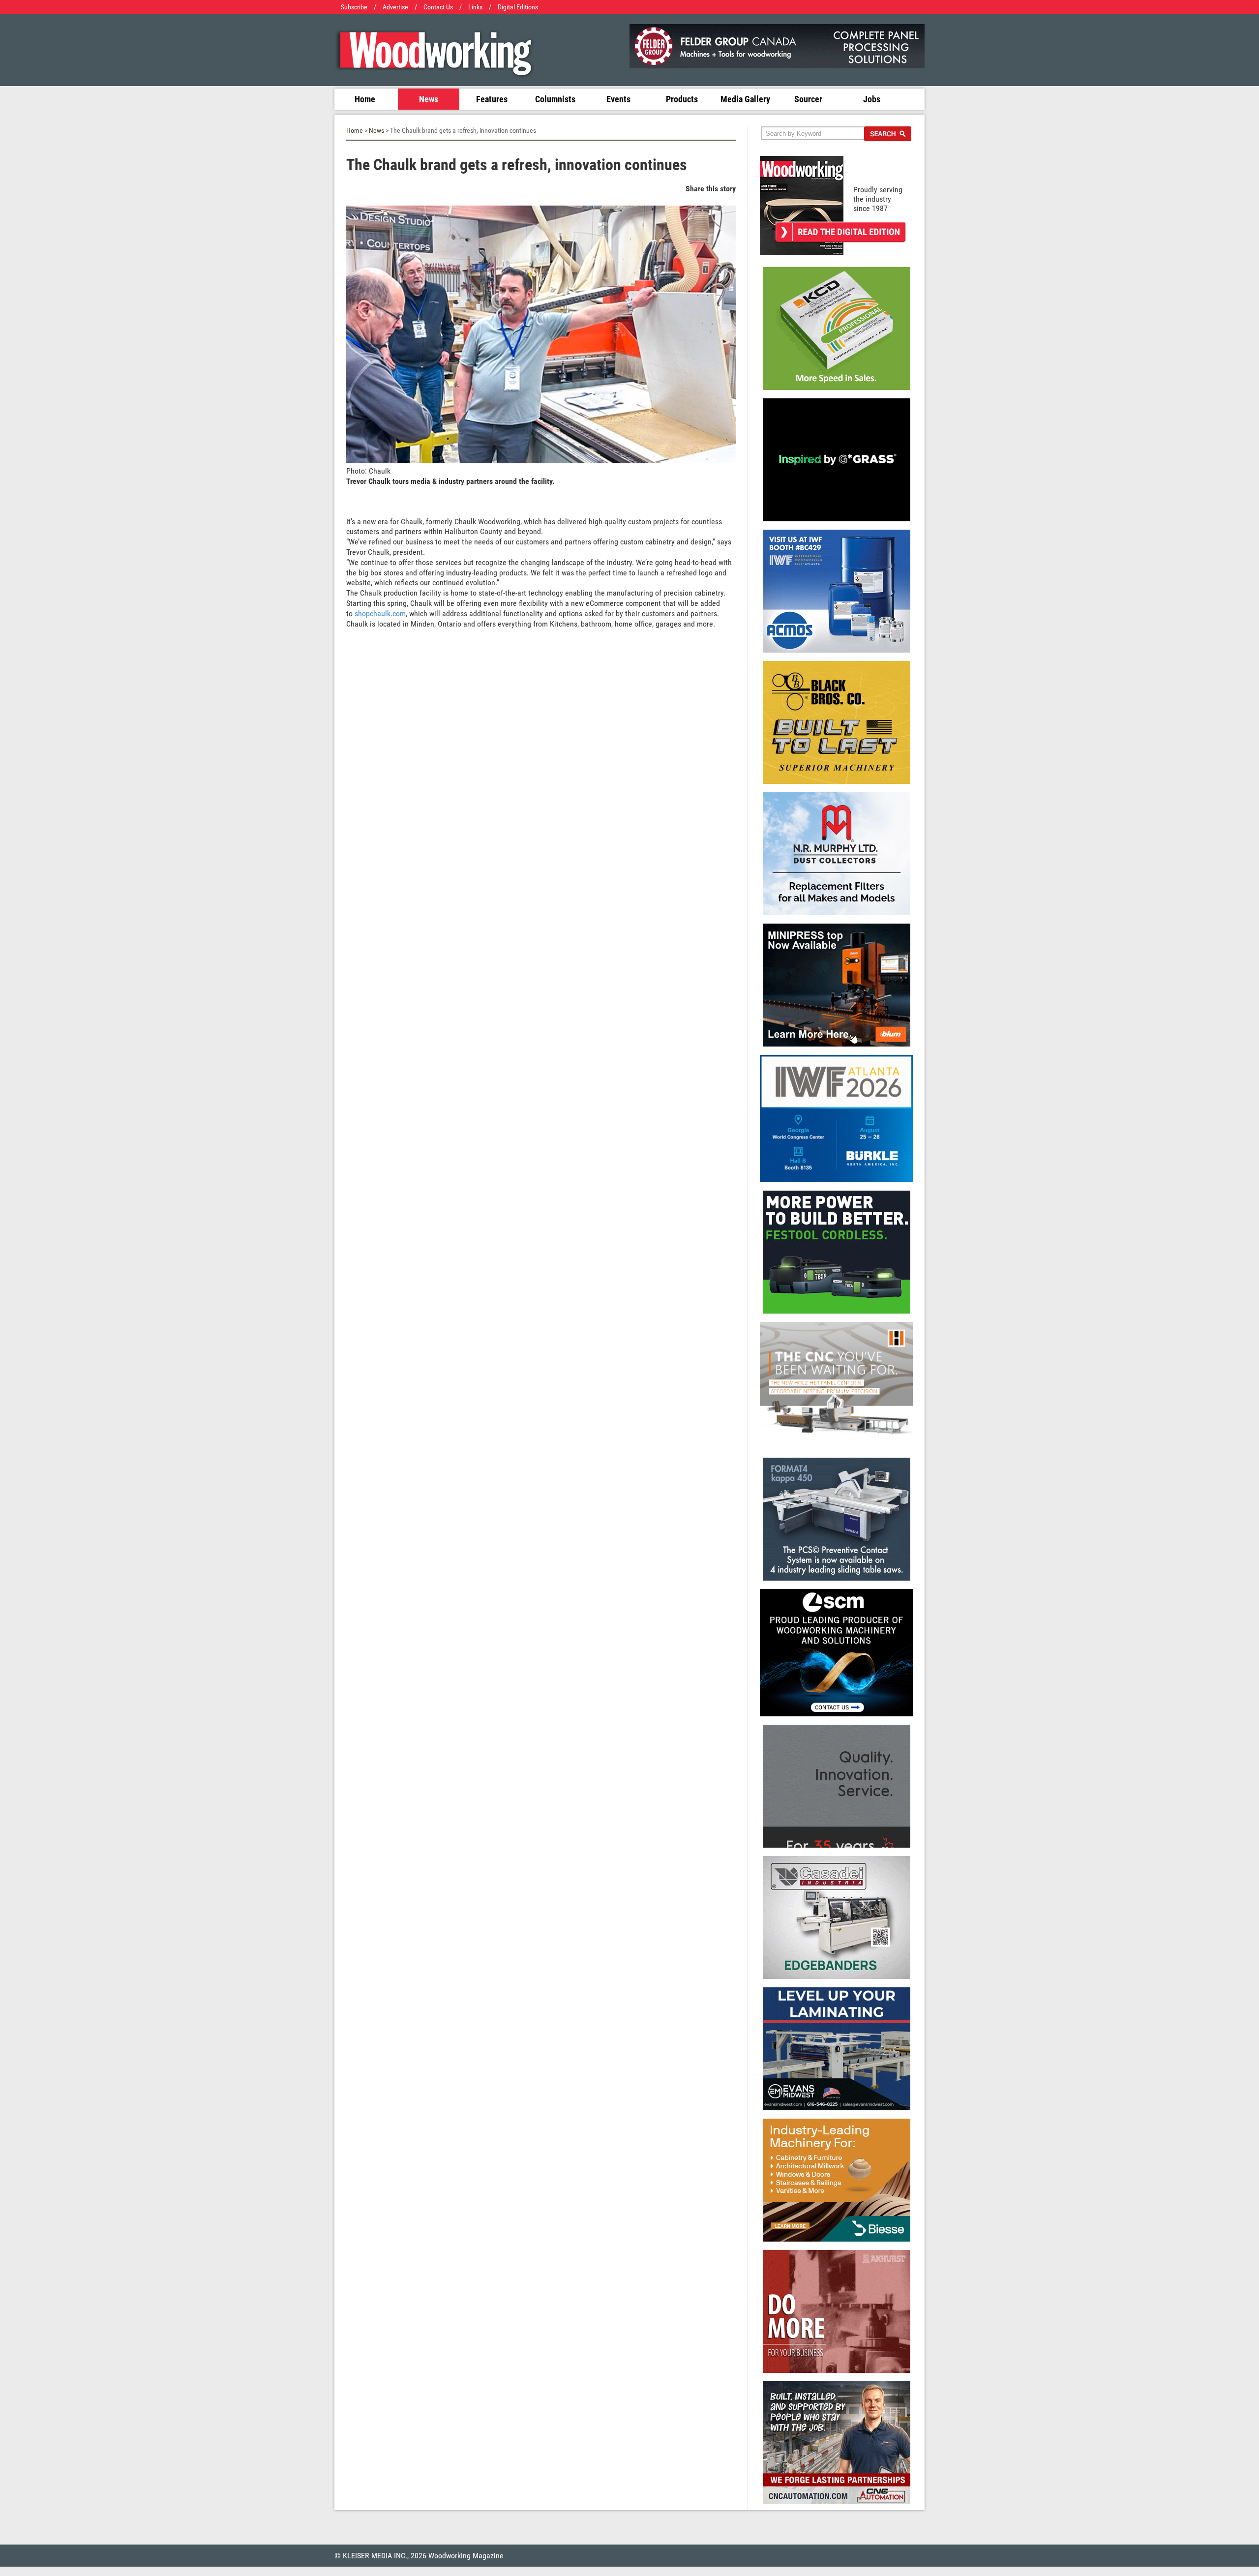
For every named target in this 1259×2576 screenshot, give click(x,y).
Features (492, 99)
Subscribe (354, 7)
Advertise (395, 7)
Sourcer (808, 99)
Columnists (555, 99)
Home (365, 99)
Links (475, 7)
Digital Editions (518, 7)
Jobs (872, 99)
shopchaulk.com (380, 614)
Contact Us (438, 7)
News (429, 99)
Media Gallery (745, 99)
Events (618, 99)
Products (682, 99)
